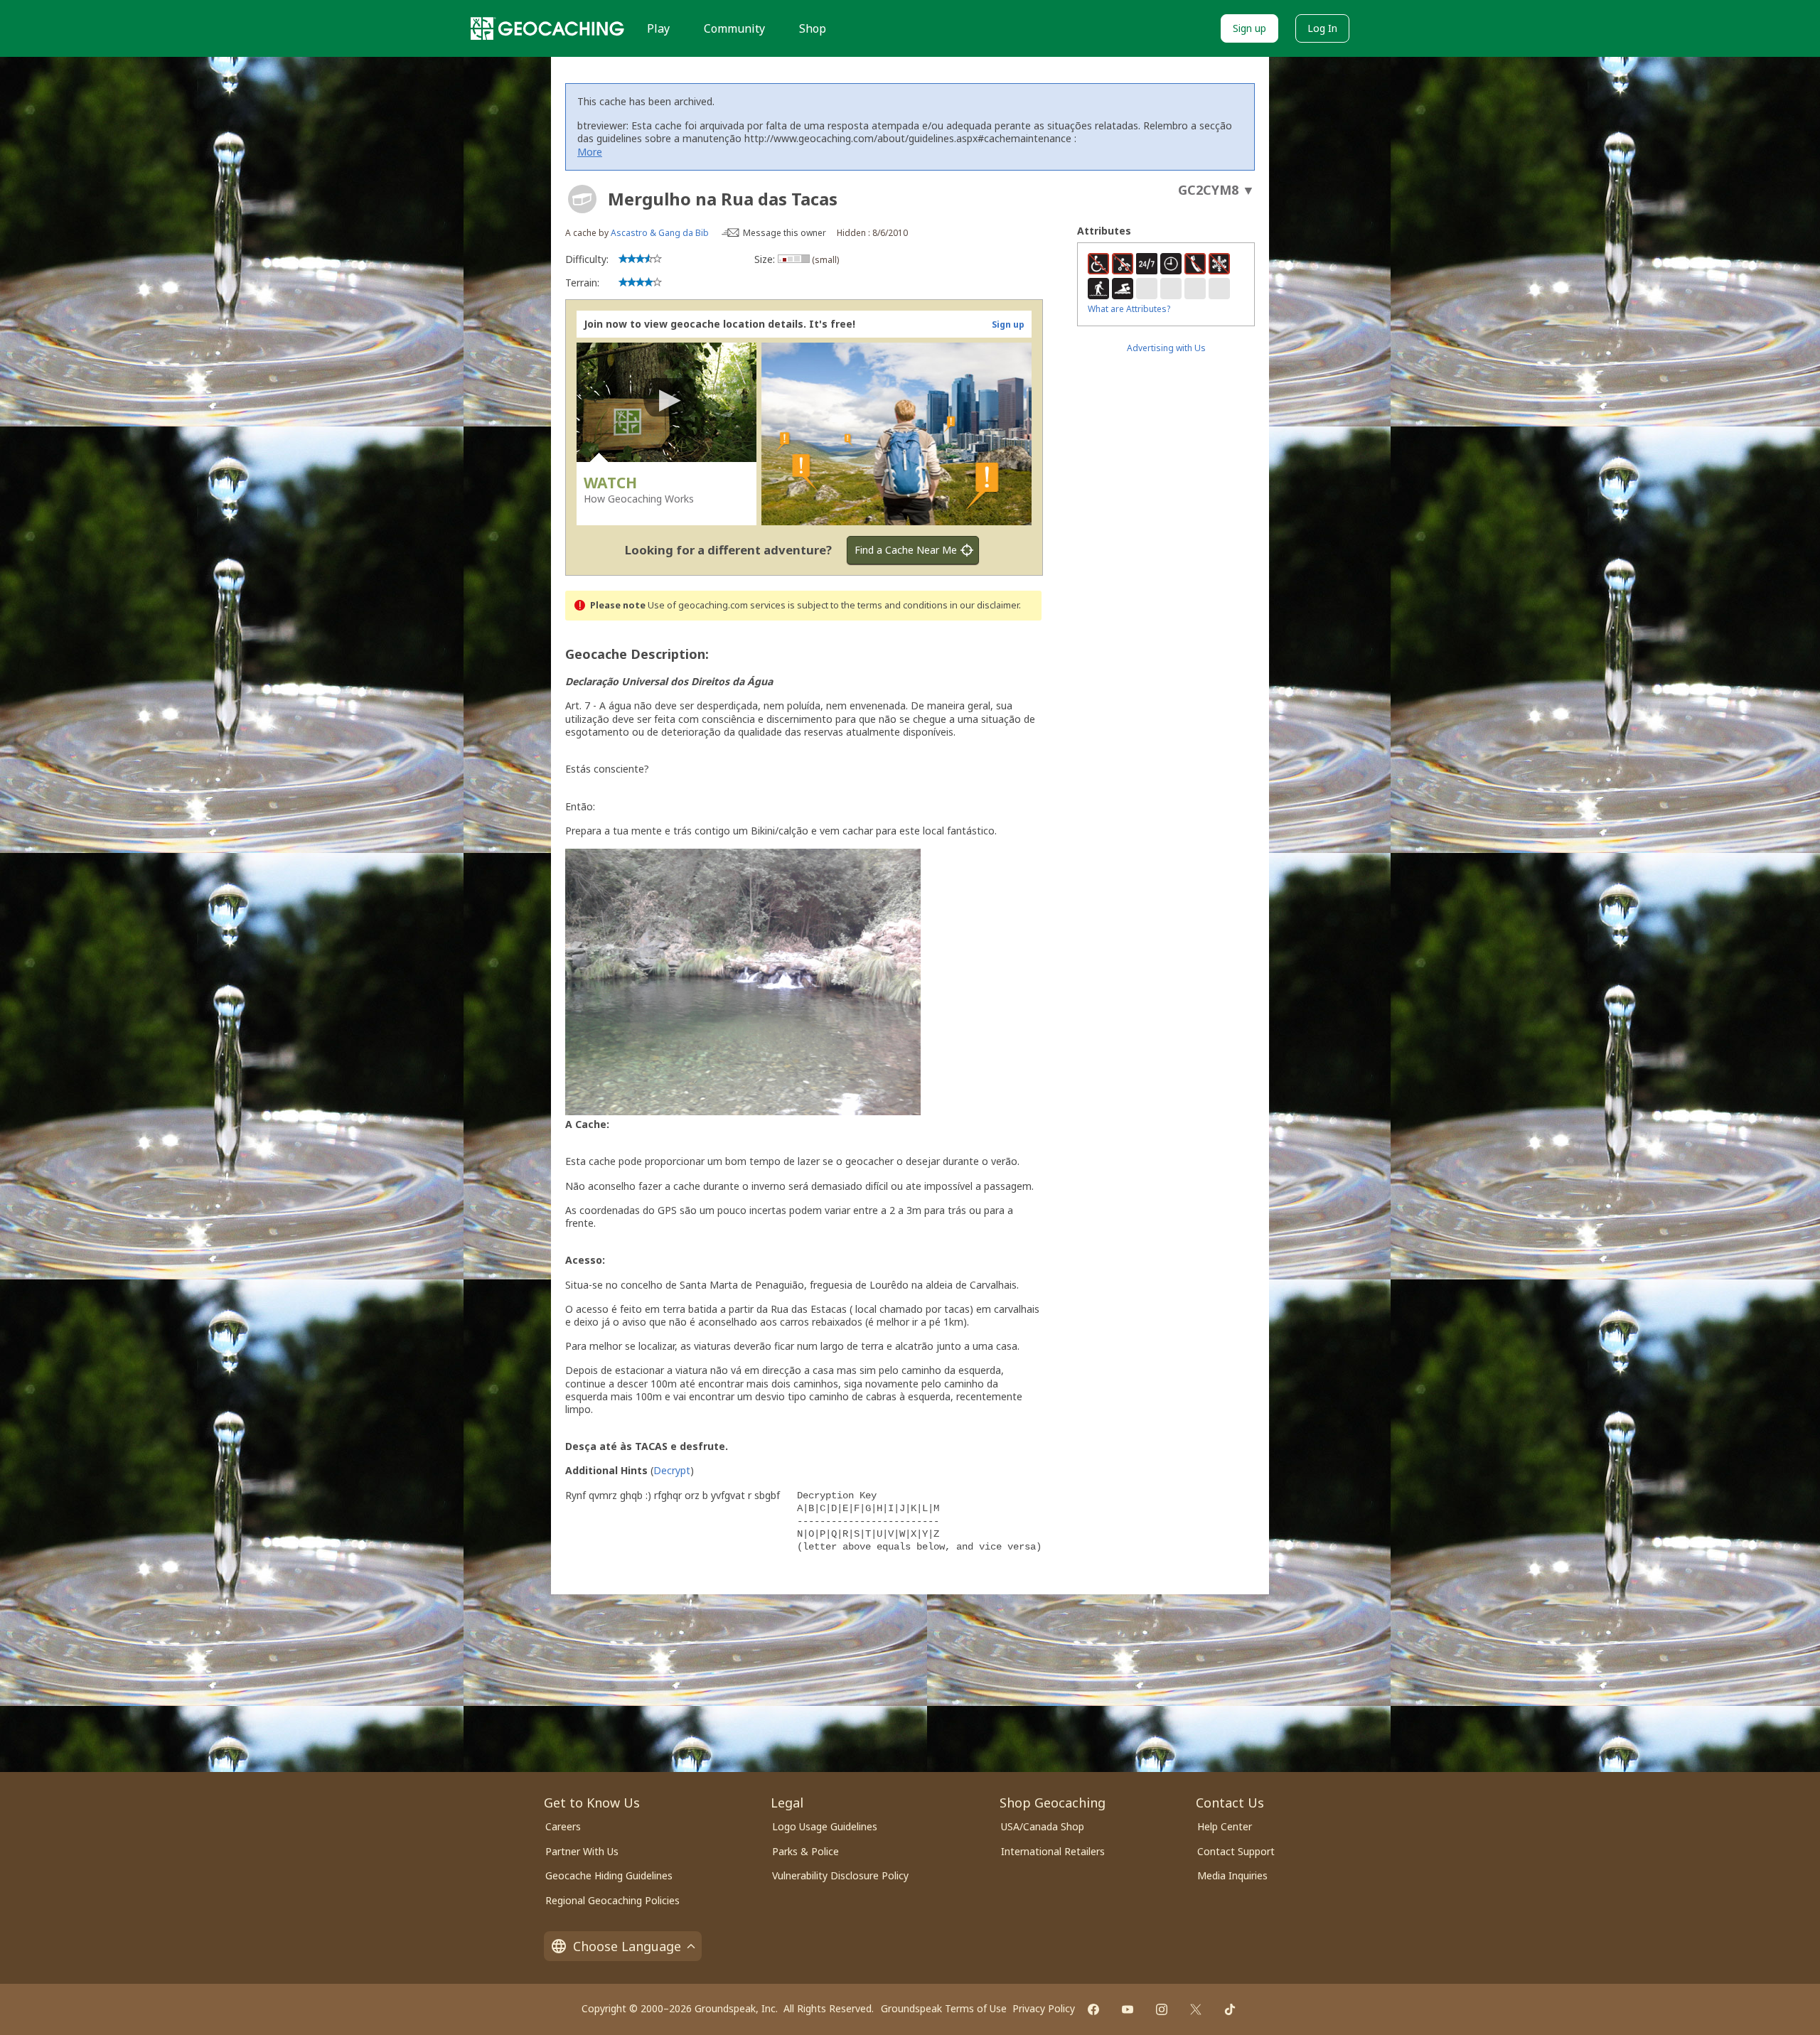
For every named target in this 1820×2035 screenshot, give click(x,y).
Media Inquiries (1232, 1875)
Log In (1322, 28)
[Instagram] (1162, 2009)
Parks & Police (805, 1851)
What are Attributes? (1129, 309)
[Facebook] (1093, 2009)
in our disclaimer (984, 605)
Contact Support (1236, 1851)
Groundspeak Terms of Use (944, 2008)
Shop (813, 28)
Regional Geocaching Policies (612, 1900)
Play (658, 28)
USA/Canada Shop (1043, 1826)
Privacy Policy (1044, 2008)
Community (734, 28)
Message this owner (785, 233)
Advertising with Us (1166, 348)
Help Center (1225, 1826)
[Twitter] (1196, 2009)
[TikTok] (1230, 2009)
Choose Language (627, 1946)
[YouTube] (1128, 2009)
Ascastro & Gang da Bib (660, 233)
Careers (563, 1826)
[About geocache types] (582, 199)
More (590, 152)
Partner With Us (582, 1851)
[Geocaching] (547, 28)
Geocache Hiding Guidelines (609, 1875)
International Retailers (1053, 1851)
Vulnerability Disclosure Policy (840, 1875)
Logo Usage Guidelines (825, 1826)
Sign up (1249, 28)
